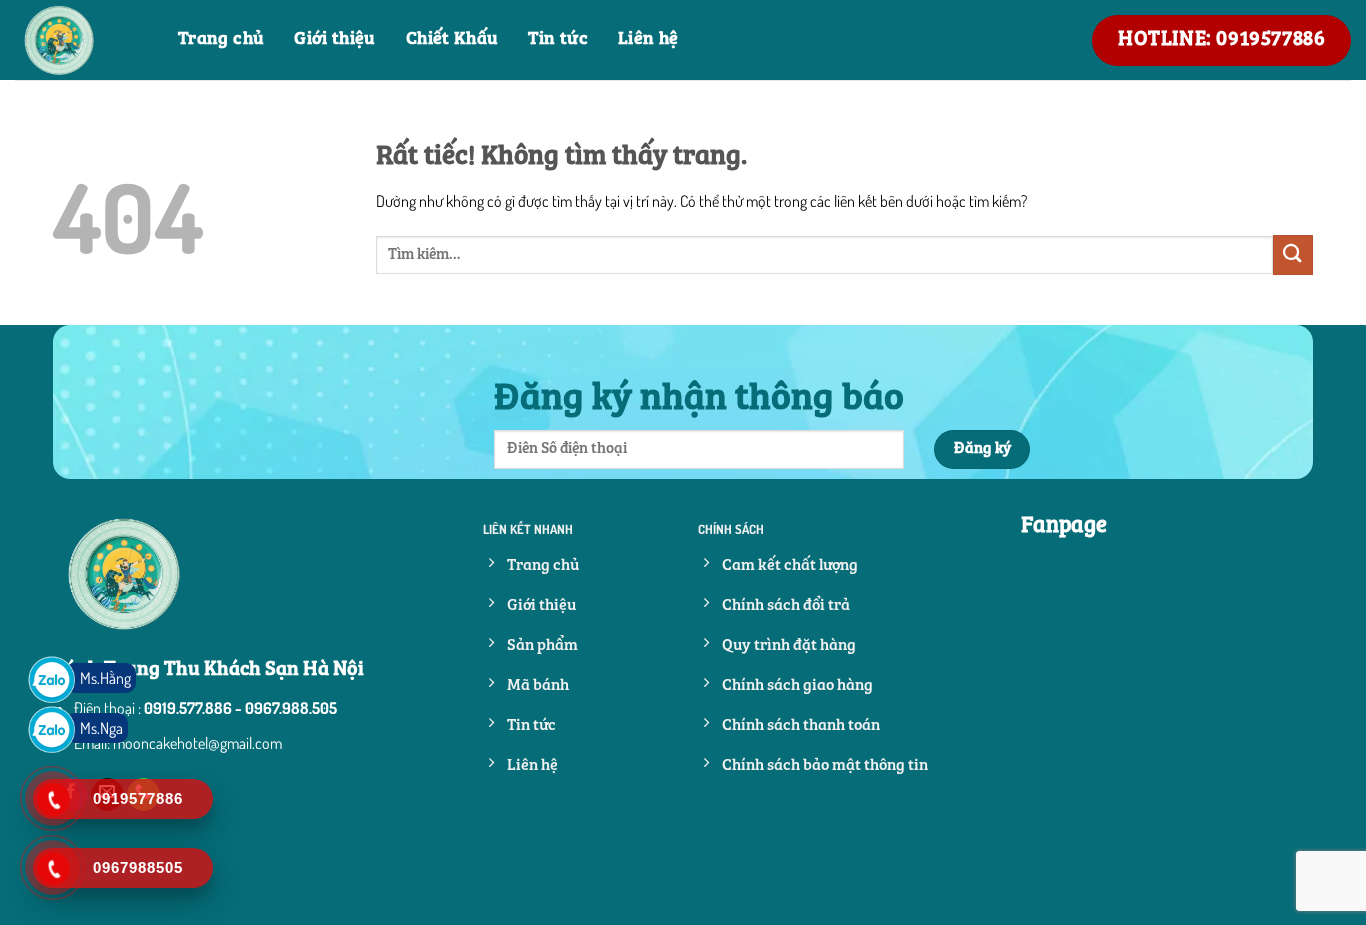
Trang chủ (221, 39)
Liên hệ (648, 39)
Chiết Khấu (452, 39)
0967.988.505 (291, 708)
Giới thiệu (335, 39)
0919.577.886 (188, 708)
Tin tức (558, 39)
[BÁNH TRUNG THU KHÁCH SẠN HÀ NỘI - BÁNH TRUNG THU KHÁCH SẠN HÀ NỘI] (81, 40)
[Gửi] (1293, 254)
